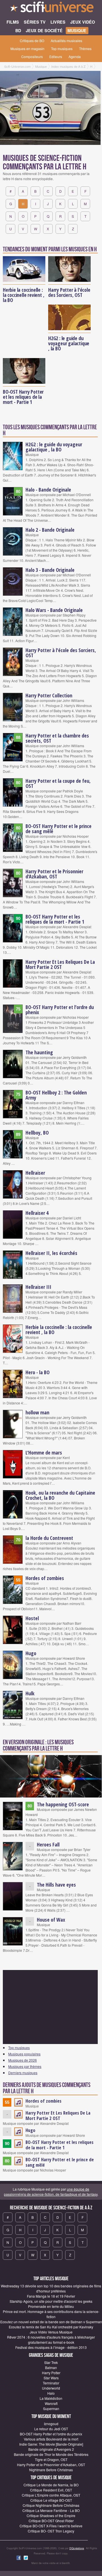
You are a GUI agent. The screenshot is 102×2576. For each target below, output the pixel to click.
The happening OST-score (63, 1804)
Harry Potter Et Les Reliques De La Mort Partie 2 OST (60, 964)
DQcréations (77, 2548)
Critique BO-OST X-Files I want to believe (51, 2526)
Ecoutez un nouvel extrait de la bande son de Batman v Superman (51, 2322)
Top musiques (62, 49)
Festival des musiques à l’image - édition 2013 (51, 2347)
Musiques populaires (24, 2054)
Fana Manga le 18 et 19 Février (51, 2296)
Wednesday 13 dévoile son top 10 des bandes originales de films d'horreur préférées (51, 2288)
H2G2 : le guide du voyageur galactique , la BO (69, 343)
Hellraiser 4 (37, 1213)
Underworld (51, 2388)
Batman (51, 2368)
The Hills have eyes (56, 1885)
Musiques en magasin (27, 49)
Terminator (51, 2383)
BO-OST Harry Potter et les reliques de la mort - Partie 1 (23, 397)
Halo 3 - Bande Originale (50, 570)
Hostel (32, 1618)
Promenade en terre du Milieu (51, 2306)
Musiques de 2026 (23, 2060)
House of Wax (51, 1920)
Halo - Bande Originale (48, 490)
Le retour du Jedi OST (51, 2429)
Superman (51, 2408)
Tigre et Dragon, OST (51, 2459)
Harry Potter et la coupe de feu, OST (58, 783)
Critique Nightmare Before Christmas (51, 2505)
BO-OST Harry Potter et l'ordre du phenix (60, 1010)
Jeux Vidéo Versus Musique (51, 2332)
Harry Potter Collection (49, 695)
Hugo (31, 1653)
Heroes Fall (48, 1844)
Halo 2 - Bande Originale (50, 530)
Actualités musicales (66, 41)
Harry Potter (51, 2373)
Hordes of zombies (45, 1578)
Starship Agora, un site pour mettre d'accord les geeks (51, 2301)
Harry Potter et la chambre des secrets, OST (57, 738)
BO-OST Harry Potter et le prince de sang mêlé (59, 829)
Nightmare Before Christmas (51, 2470)
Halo (51, 2393)
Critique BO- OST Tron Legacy (51, 2531)
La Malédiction (51, 2398)
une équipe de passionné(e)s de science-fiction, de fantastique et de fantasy (51, 2192)
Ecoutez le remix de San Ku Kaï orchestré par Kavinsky (51, 2327)
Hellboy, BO (37, 1133)
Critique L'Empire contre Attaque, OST (51, 2495)
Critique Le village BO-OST (51, 2500)
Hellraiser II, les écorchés (51, 1253)
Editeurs (56, 57)
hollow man (37, 1412)
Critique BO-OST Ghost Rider (51, 2521)
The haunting (39, 1052)
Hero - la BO (38, 1372)
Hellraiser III (38, 1287)
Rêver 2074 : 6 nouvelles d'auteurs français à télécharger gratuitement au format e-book (51, 2340)
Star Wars (51, 2378)
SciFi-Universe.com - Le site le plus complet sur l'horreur (51, 9)
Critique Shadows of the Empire (51, 2516)
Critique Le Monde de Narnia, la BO (51, 2485)
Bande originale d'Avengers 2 (51, 2449)
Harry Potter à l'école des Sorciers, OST (69, 292)
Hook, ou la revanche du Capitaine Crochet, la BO (60, 1495)
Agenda (75, 57)
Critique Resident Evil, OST (51, 2490)
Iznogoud (51, 2424)
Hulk (30, 1693)
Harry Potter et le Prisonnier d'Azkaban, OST (54, 874)
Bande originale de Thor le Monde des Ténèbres (51, 2454)
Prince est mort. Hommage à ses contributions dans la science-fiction (51, 2314)
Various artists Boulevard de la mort (51, 2439)
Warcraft (51, 2403)
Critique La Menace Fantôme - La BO (51, 2510)
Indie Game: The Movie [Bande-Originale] (51, 2444)
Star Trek (51, 2362)
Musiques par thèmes (25, 2066)
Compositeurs (32, 57)
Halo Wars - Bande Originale (54, 610)
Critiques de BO (32, 41)
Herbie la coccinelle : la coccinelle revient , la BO (24, 295)
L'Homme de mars (44, 1453)
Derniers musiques (23, 2073)
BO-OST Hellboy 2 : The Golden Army (56, 1095)
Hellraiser (35, 1173)
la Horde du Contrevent (49, 1538)
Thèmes (85, 49)
